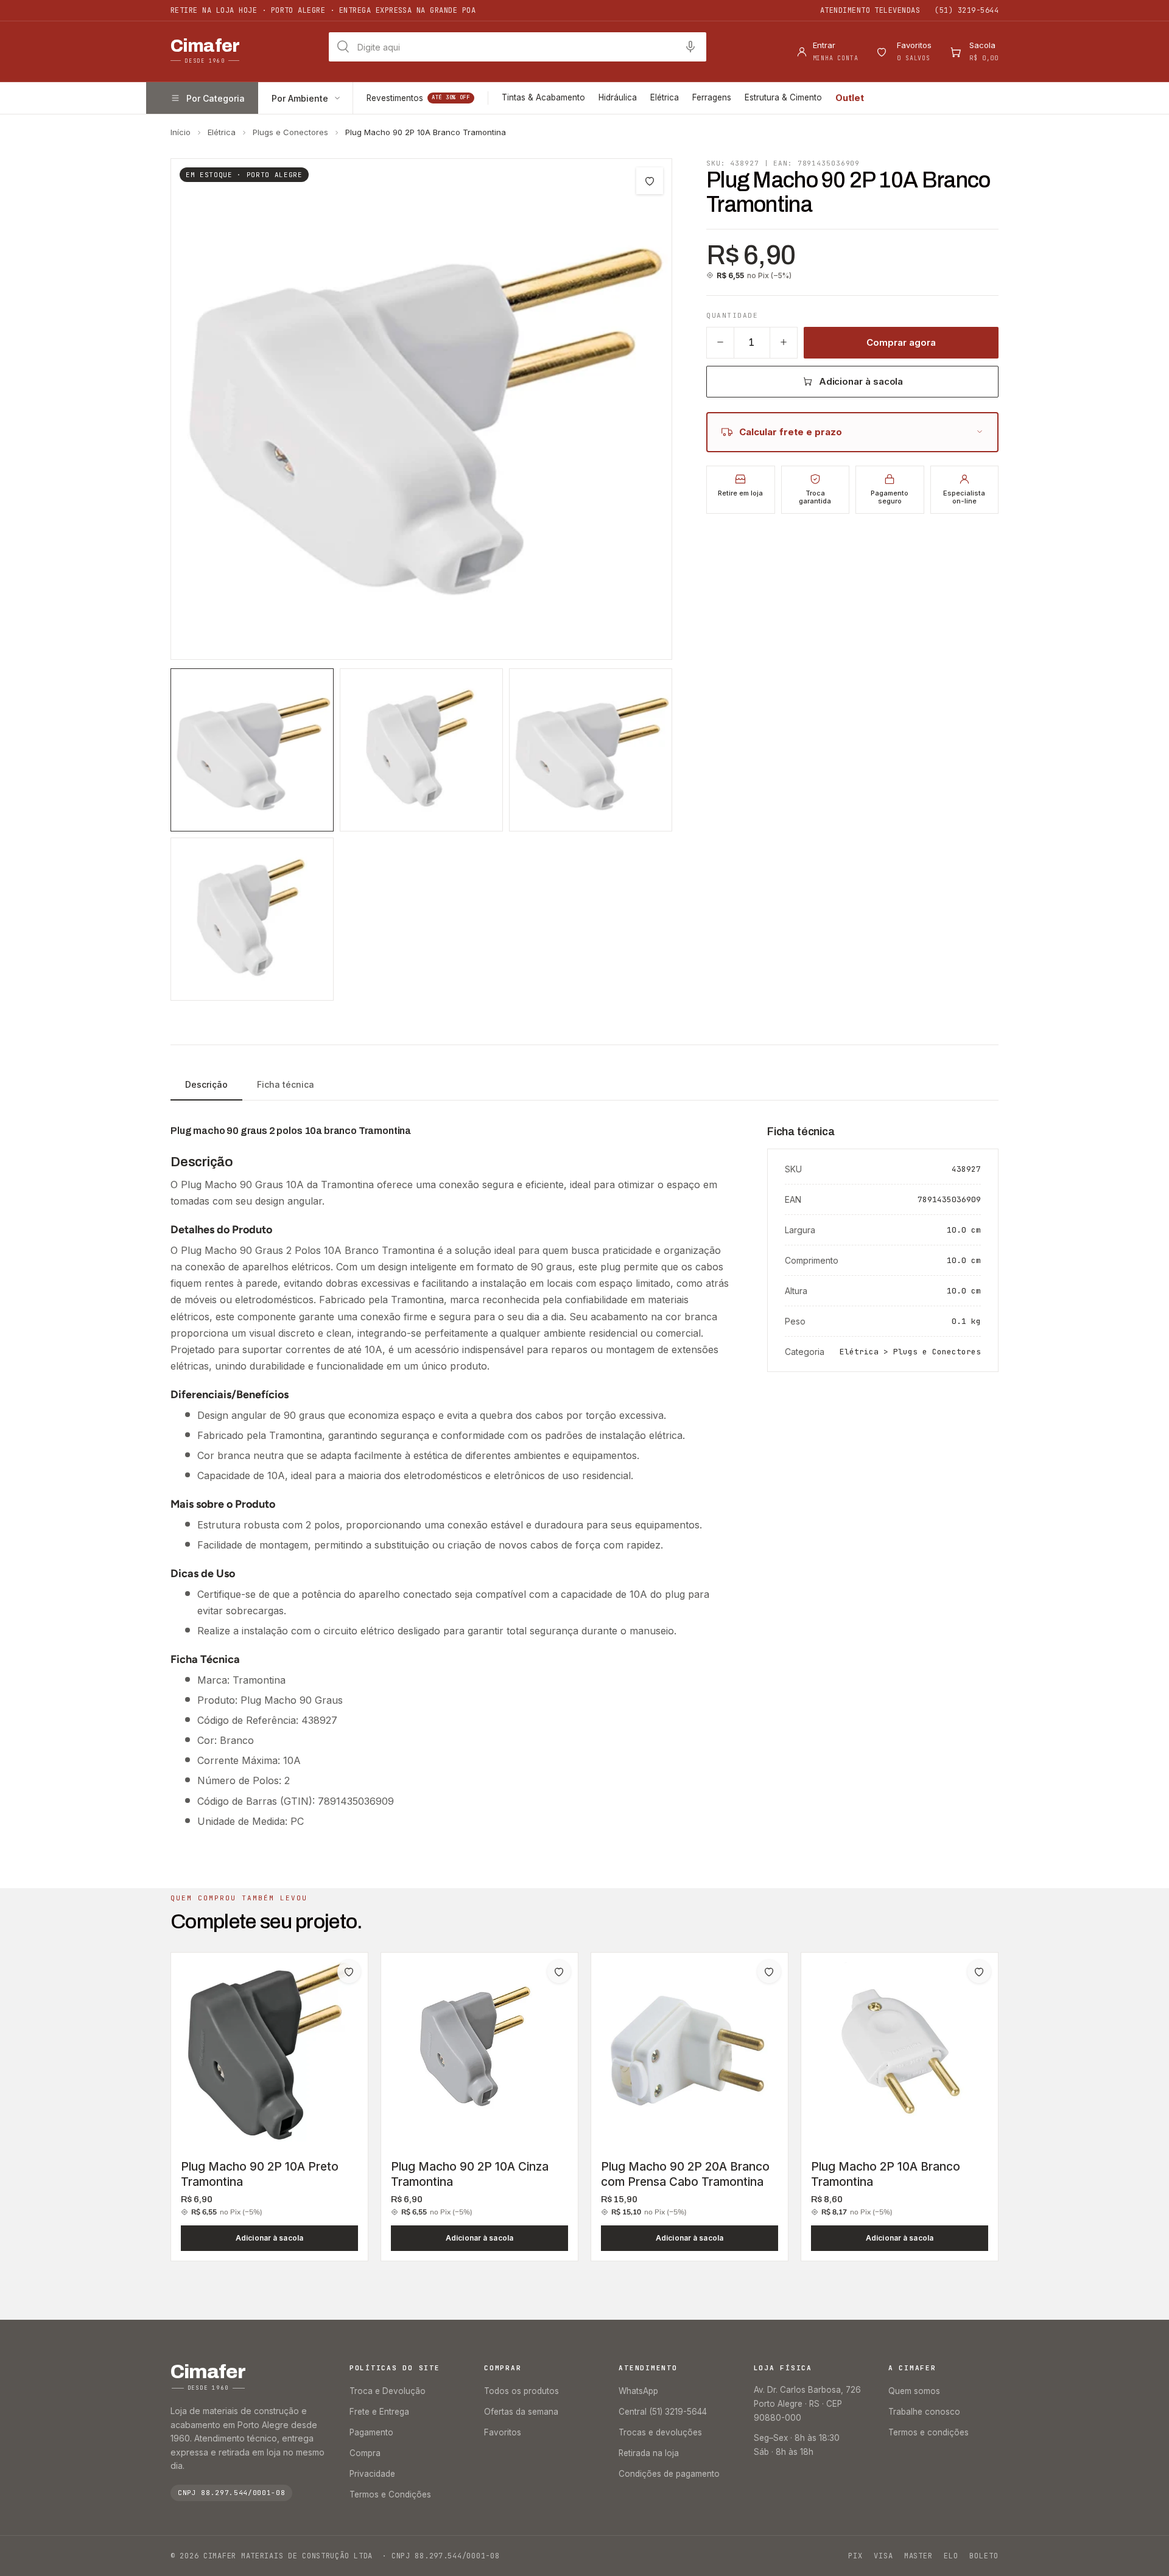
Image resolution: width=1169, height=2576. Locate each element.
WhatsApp (638, 2391)
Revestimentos (418, 98)
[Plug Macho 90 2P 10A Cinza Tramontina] (479, 2051)
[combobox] (518, 47)
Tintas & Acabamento (543, 97)
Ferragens (712, 97)
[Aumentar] (784, 342)
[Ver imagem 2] (421, 750)
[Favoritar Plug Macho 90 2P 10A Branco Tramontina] (650, 181)
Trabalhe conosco (924, 2412)
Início (181, 132)
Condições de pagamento (669, 2474)
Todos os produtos (521, 2391)
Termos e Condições (390, 2494)
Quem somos (914, 2391)
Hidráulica (618, 97)
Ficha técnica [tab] (286, 1084)
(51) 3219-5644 (967, 10)
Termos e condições (929, 2432)
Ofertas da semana (521, 2412)
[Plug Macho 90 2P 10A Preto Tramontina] (269, 2051)
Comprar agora (901, 342)
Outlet (850, 98)
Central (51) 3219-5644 (663, 2412)
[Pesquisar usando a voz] (690, 47)
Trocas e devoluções (660, 2432)
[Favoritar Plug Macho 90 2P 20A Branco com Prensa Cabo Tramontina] (769, 1972)
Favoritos (503, 2432)
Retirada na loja (649, 2453)
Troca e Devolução (388, 2391)
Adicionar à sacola (861, 381)
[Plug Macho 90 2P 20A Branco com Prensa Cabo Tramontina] (690, 2051)
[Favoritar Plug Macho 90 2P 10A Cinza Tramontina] (559, 1972)
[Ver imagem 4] (252, 919)
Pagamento (371, 2432)
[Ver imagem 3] (591, 750)
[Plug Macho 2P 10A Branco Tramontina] (900, 2051)
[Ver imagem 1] (252, 750)
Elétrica (665, 97)
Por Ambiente (300, 98)
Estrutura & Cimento (783, 97)
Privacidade (372, 2474)
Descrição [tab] (206, 1084)
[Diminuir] (720, 342)
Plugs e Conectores (290, 132)
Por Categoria (216, 98)
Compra (365, 2453)
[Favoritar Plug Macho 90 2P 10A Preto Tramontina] (349, 1972)
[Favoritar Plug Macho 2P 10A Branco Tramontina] (979, 1972)
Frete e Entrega (379, 2412)
